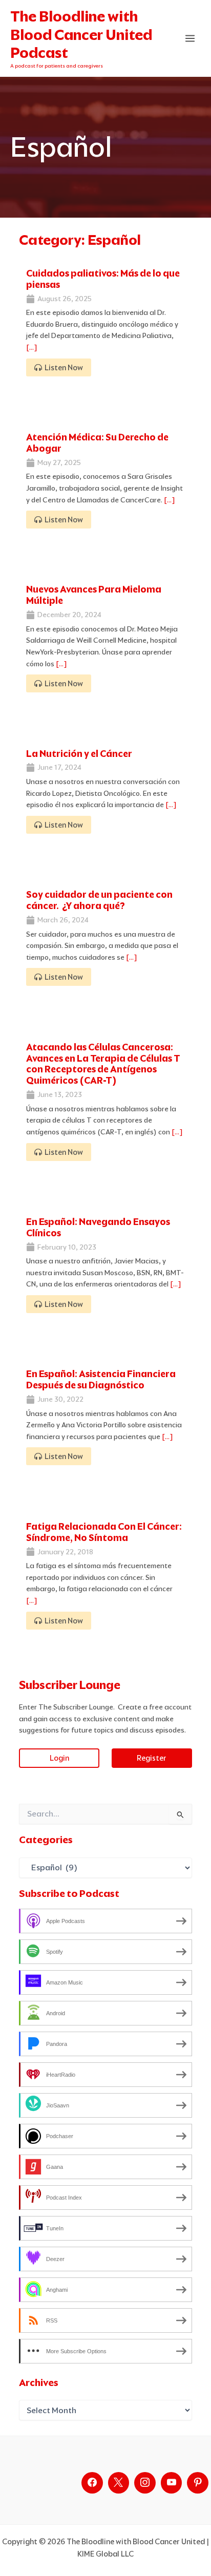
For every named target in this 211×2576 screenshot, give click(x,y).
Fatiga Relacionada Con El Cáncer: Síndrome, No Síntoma (104, 1532)
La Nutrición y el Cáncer (79, 754)
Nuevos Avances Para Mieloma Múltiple (94, 595)
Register (152, 1758)
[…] (32, 347)
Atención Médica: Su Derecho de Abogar (97, 443)
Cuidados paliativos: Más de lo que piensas (103, 279)
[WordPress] (172, 2483)
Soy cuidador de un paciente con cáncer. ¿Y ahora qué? (99, 900)
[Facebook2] (92, 2483)
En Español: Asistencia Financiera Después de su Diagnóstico (101, 1379)
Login (59, 1758)
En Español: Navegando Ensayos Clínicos (98, 1227)
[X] (119, 2483)
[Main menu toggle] (190, 39)
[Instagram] (145, 2483)
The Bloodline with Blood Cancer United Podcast (81, 35)
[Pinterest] (198, 2483)
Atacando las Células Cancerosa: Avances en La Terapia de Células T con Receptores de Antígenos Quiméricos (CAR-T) (103, 1064)
